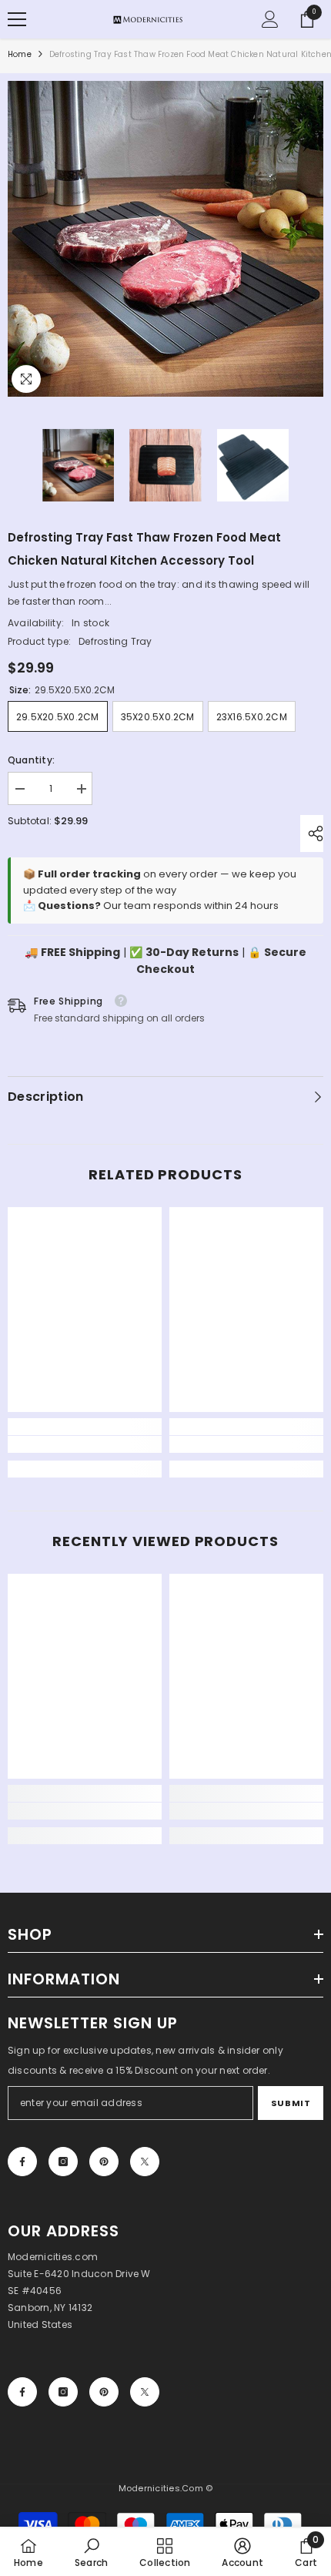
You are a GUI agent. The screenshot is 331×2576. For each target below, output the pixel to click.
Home (20, 54)
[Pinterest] (104, 2162)
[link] (85, 1444)
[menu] (17, 19)
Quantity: (31, 760)
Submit (291, 2103)
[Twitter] (145, 2162)
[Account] (270, 19)
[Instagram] (63, 2162)
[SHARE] (312, 834)
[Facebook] (22, 2162)
